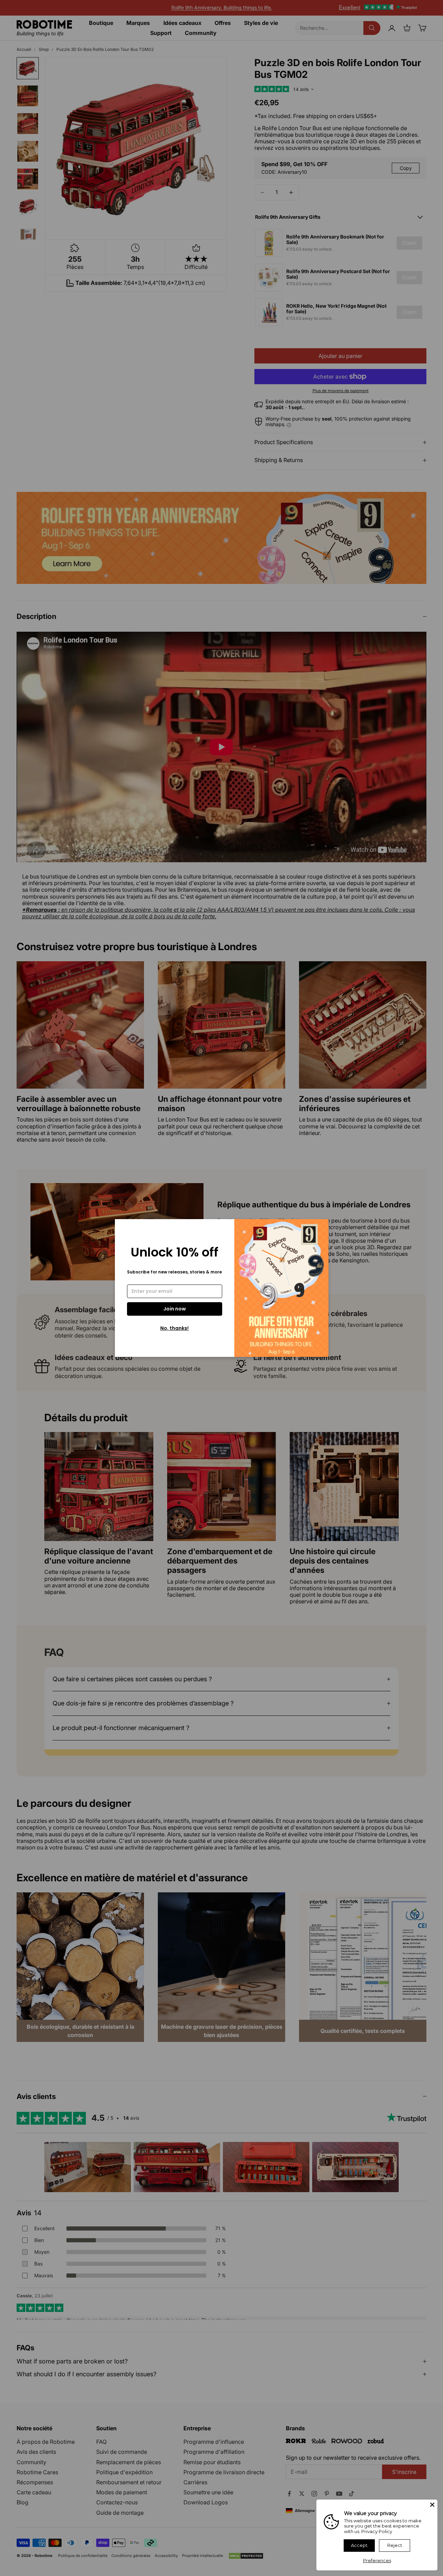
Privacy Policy (377, 2531)
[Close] (432, 2505)
